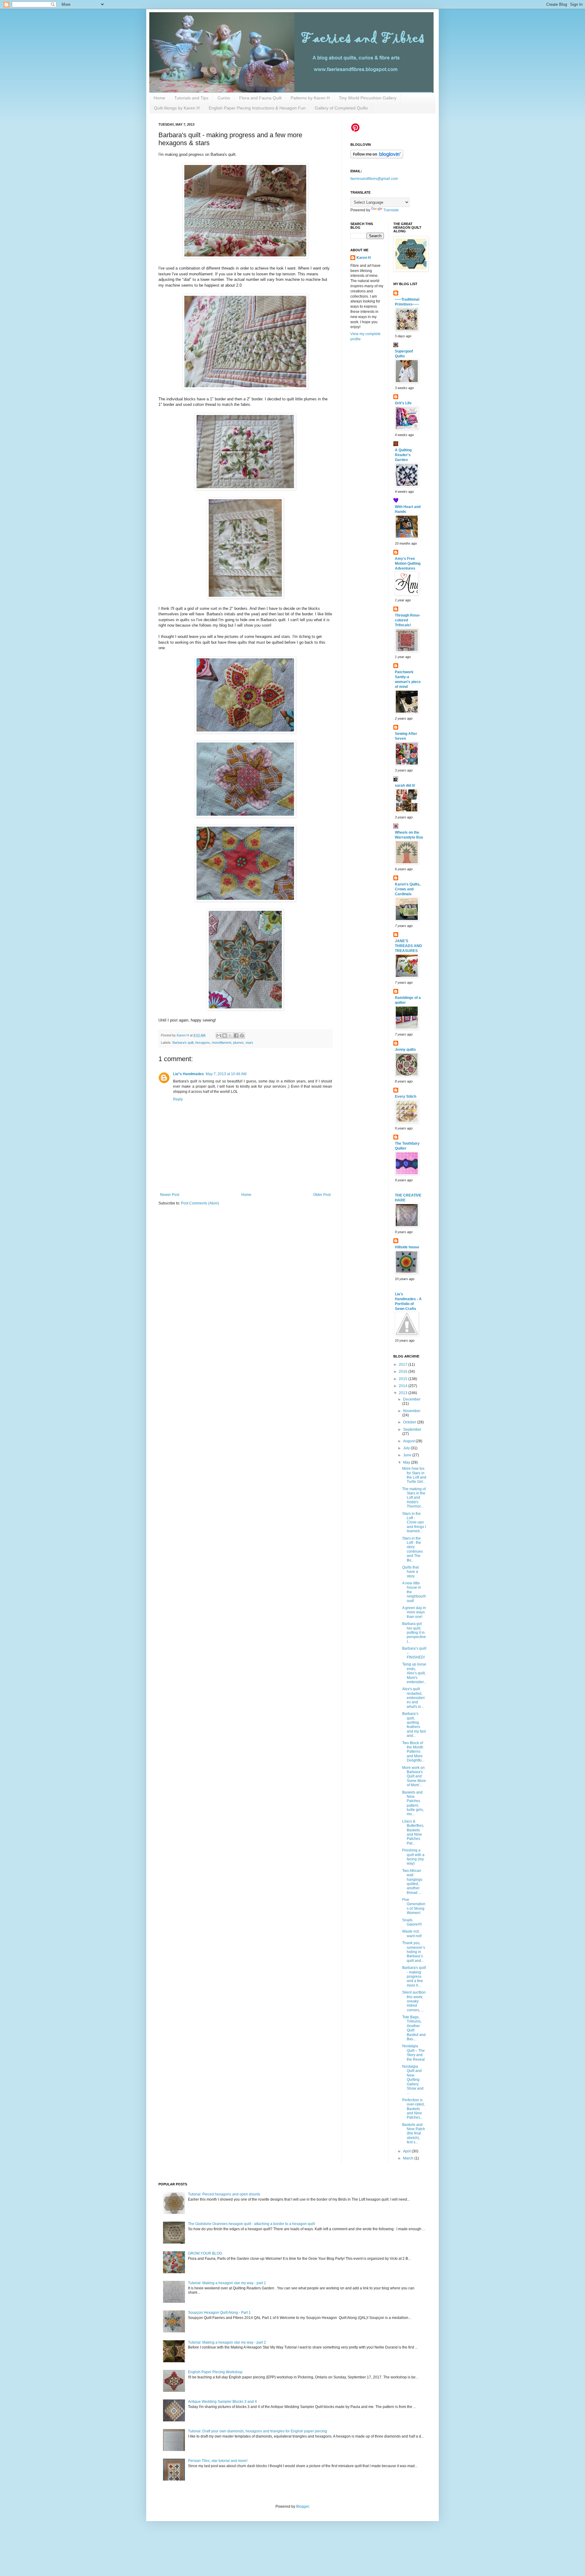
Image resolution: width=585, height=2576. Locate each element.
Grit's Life (403, 403)
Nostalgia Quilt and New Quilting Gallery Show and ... (413, 2080)
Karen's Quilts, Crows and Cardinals (408, 889)
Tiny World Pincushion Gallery (368, 98)
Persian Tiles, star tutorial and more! (218, 2461)
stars (249, 1043)
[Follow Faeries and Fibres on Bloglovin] (377, 157)
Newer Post (170, 1195)
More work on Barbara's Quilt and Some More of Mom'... (414, 1776)
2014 (404, 1386)
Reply (178, 1099)
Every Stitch (406, 1097)
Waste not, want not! (412, 1934)
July (407, 1448)
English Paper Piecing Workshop (215, 2372)
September (412, 1429)
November (412, 1411)
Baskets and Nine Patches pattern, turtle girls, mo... (413, 1803)
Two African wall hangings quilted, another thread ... (412, 1882)
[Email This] (219, 1036)
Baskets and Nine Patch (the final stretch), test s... (414, 2134)
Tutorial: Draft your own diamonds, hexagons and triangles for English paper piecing (257, 2431)
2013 (404, 1393)
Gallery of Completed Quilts (341, 108)
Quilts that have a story (410, 1572)
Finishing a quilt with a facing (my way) (413, 1857)
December (412, 1399)
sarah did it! (405, 785)
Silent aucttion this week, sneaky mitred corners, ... (414, 2001)
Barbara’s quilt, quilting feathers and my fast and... (414, 1725)
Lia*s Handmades (188, 1074)
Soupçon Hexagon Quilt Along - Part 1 (219, 2313)
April (407, 2151)
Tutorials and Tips (191, 98)
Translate (391, 210)
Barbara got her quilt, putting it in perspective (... (414, 1633)
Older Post (322, 1195)
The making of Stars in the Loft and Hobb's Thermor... (414, 1498)
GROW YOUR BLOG (205, 2253)
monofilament (222, 1043)
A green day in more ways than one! (414, 1612)
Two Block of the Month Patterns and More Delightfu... (413, 1752)
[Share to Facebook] (236, 1036)
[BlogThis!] (225, 1036)
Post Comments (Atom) (200, 1203)
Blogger (303, 2506)
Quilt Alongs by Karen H (177, 108)
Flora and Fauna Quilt (260, 98)
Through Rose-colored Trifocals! (408, 620)
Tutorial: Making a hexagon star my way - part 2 (227, 2342)
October (410, 1422)
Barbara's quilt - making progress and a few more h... (414, 1977)
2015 (404, 1379)
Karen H (364, 258)
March (409, 2158)
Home (159, 98)
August (409, 1441)
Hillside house (407, 1247)
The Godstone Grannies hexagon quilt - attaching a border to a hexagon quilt (251, 2224)
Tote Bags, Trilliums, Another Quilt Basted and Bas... (414, 2028)
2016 (404, 1372)
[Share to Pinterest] (242, 1036)
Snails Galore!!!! (412, 1922)
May (407, 1462)
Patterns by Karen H (310, 98)
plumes (238, 1043)
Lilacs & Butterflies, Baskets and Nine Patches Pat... (413, 1832)
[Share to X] (230, 1036)
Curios (224, 98)
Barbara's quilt (183, 1043)
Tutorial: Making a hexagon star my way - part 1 (227, 2283)
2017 (404, 1365)
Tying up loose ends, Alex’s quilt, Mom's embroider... (414, 1673)
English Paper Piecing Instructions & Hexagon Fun (257, 108)
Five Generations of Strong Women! (414, 1906)
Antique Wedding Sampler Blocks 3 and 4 (222, 2402)
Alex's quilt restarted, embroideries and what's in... (413, 1698)
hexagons (203, 1043)
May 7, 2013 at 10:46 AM (226, 1074)
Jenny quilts (405, 1050)
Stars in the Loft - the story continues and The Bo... (413, 1549)
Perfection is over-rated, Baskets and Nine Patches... (413, 2109)
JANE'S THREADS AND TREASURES (408, 946)
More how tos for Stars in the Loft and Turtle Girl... (414, 1475)
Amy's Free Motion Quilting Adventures (408, 563)
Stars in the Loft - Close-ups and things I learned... (414, 1522)
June (408, 1455)
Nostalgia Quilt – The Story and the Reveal (413, 2053)
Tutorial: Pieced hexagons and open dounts (224, 2194)
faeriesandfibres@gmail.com (374, 179)
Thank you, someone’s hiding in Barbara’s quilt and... (414, 1952)
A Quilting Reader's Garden (403, 455)
